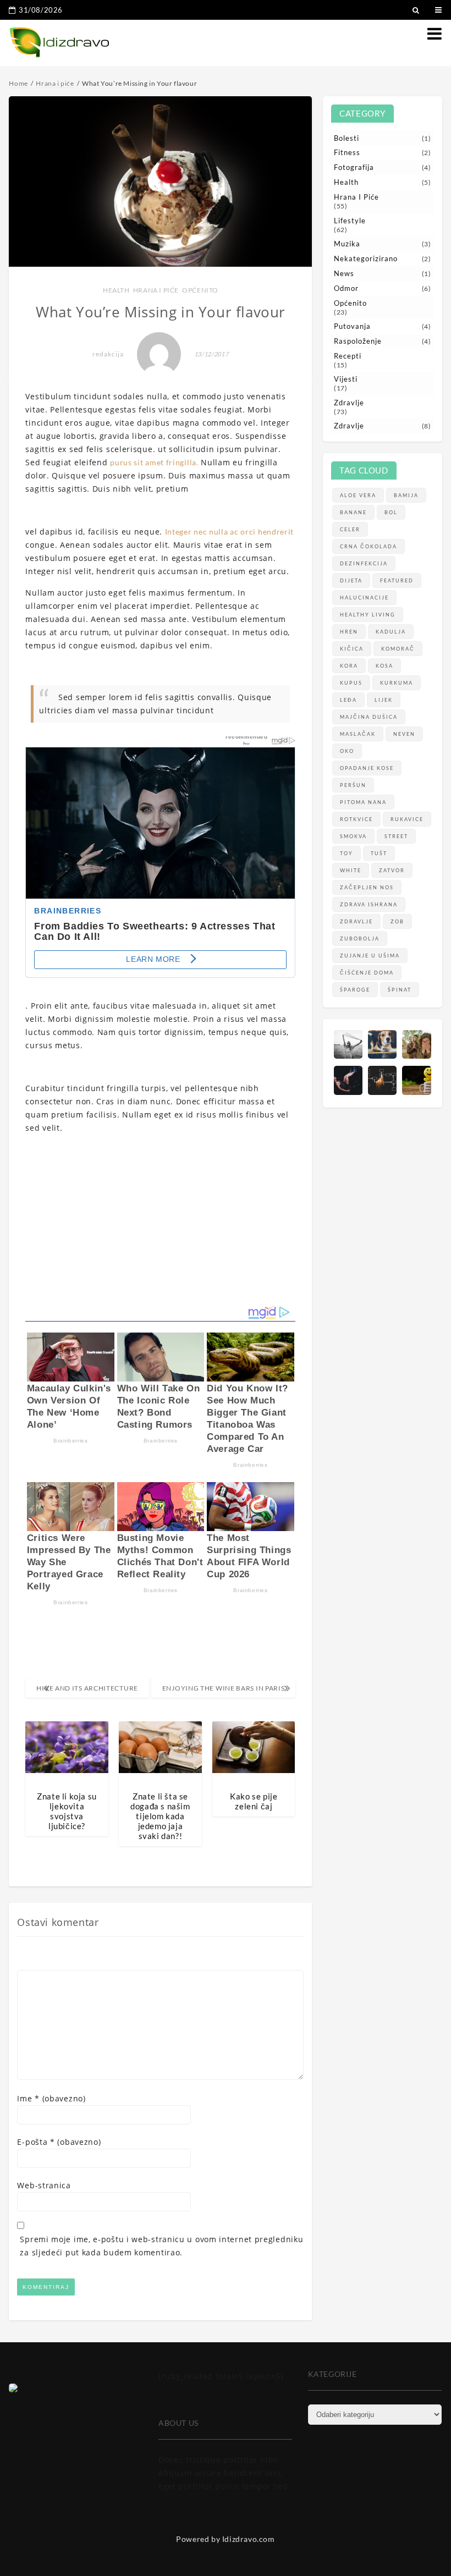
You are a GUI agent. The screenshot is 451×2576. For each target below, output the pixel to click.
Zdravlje (349, 403)
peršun (353, 785)
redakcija (108, 354)
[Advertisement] (160, 1220)
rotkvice (356, 819)
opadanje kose (367, 768)
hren (349, 632)
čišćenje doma (367, 973)
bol (391, 512)
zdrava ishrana (369, 904)
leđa (348, 700)
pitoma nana (363, 802)
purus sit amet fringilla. (154, 462)
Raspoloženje (358, 341)
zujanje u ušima (370, 956)
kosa (384, 666)
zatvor (392, 870)
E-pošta (59, 2142)
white (351, 870)
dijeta (351, 580)
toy (346, 853)
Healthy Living (368, 615)
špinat (400, 990)
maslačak (358, 734)
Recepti (348, 356)
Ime (51, 2098)
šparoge (355, 990)
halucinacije (364, 598)
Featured (397, 580)
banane (353, 512)
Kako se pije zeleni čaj (254, 1801)
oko (347, 751)
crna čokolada (369, 546)
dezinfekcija (364, 563)
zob (397, 921)
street (396, 836)
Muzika (347, 244)
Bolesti (346, 138)
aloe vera (358, 495)
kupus (351, 683)
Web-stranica (44, 2185)
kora (349, 666)
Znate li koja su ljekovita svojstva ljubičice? (67, 1811)
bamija (406, 495)
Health (116, 290)
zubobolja (360, 939)
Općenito (200, 290)
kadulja (391, 632)
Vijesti (346, 379)
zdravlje (356, 921)
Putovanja (352, 326)
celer (350, 529)
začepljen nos (367, 887)
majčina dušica (369, 717)
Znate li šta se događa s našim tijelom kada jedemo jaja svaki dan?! (160, 1816)
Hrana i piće (156, 290)
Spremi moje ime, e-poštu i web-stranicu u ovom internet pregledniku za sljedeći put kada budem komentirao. (161, 2246)
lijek (384, 700)
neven (404, 734)
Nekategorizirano (366, 258)
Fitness (347, 152)
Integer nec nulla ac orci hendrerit (230, 532)
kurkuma (397, 683)
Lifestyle (350, 221)
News (344, 273)
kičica (352, 649)
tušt (379, 853)
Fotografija (354, 167)
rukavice (407, 819)
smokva (353, 836)
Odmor (346, 288)
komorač (398, 649)
